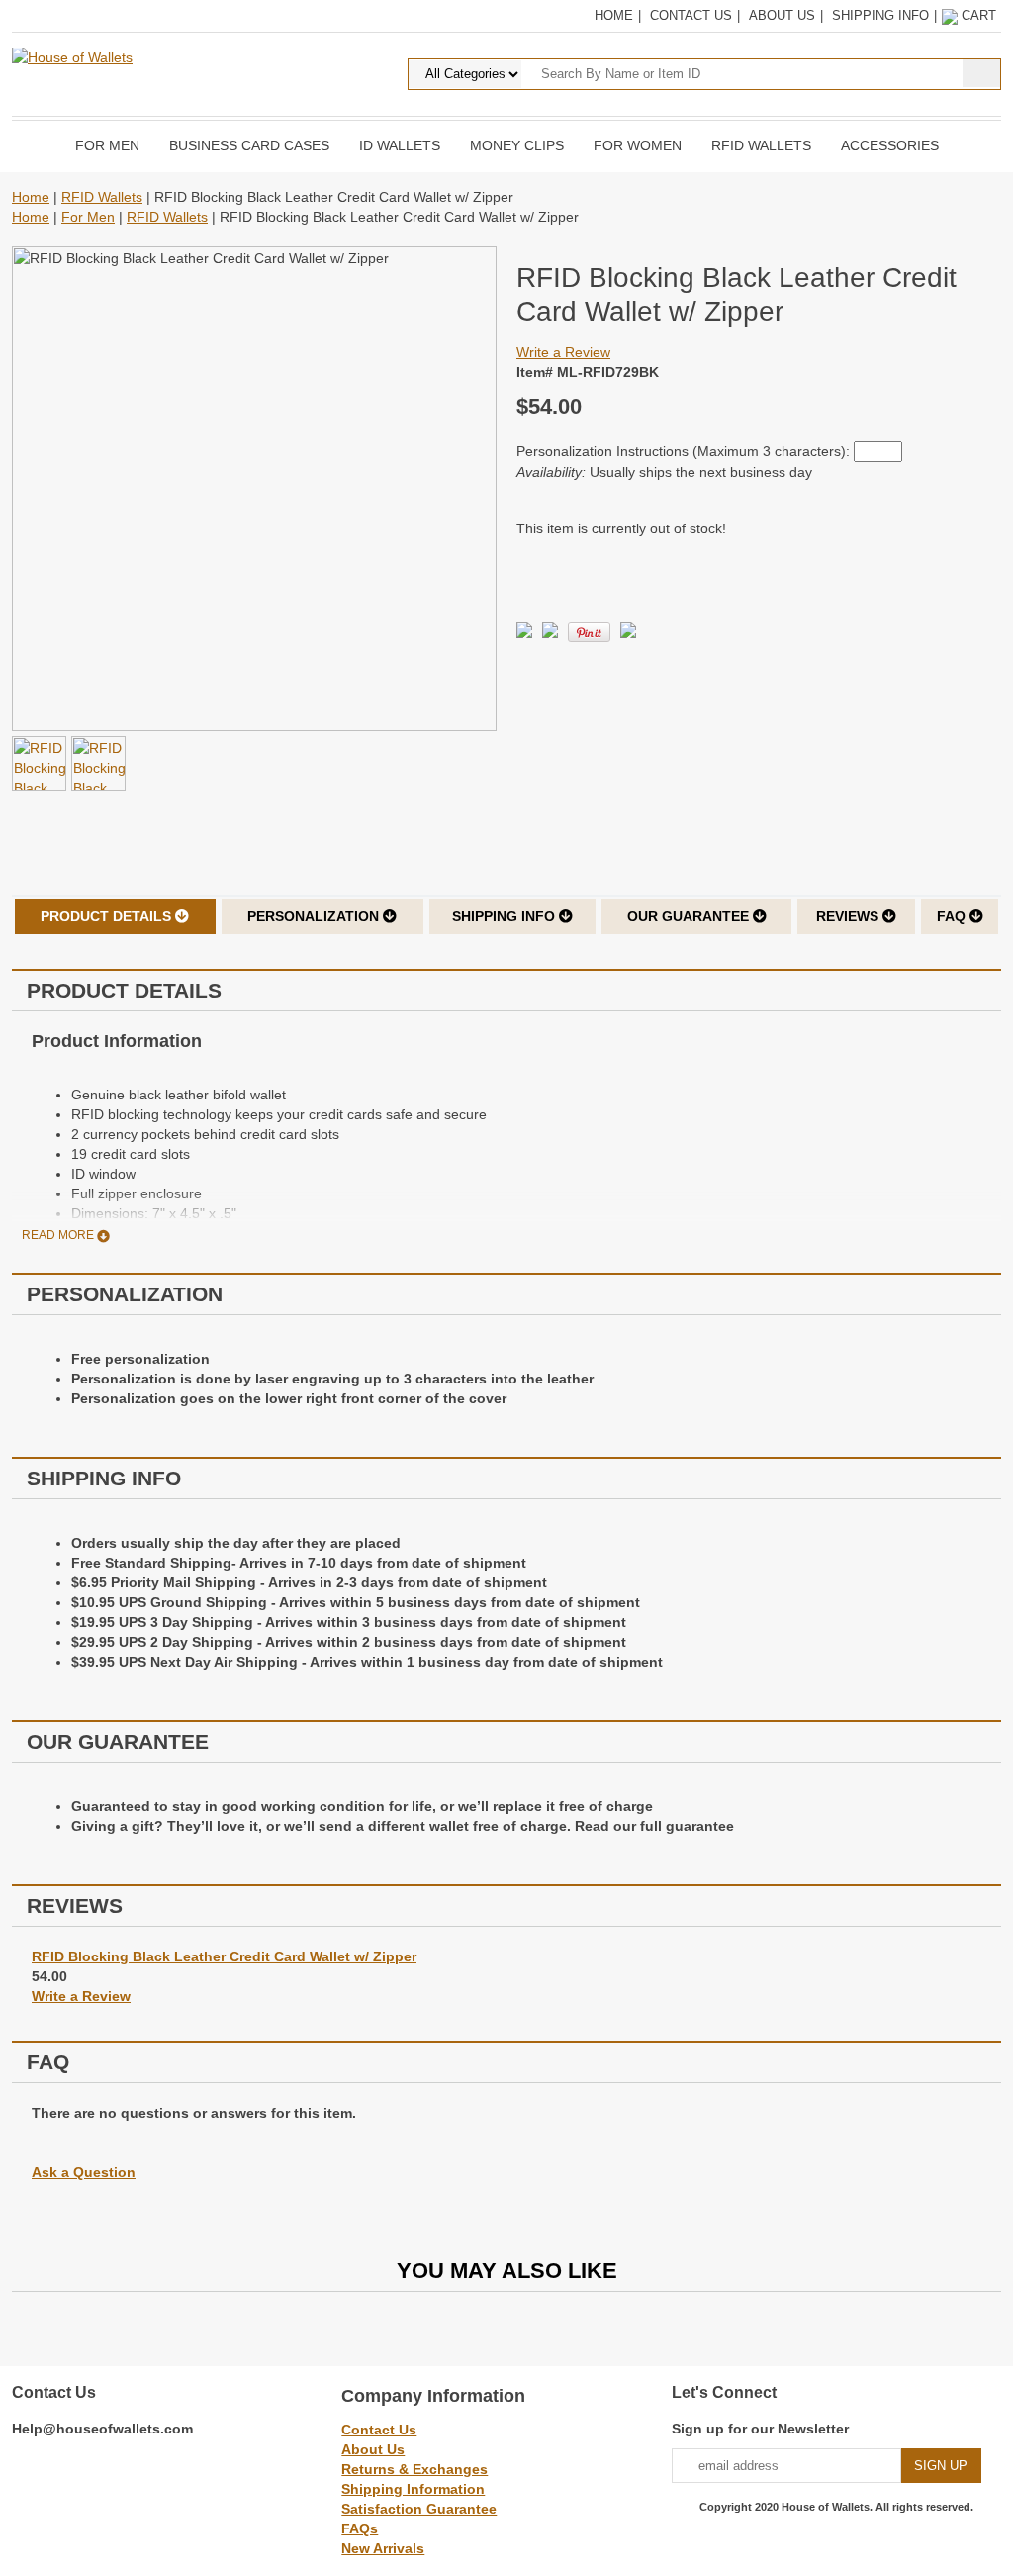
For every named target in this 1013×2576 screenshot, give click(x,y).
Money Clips (517, 145)
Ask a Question (84, 2172)
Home (614, 15)
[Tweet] (524, 633)
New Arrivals (383, 2548)
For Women (638, 145)
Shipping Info (880, 15)
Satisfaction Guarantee (419, 2509)
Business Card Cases (249, 145)
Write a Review (563, 352)
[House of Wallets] (72, 56)
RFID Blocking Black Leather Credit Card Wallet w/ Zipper (224, 1956)
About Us (782, 15)
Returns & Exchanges (414, 2469)
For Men (107, 145)
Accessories (890, 145)
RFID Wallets (761, 145)
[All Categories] (647, 73)
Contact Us (691, 15)
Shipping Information (413, 2489)
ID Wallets (400, 145)
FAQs (360, 2528)
